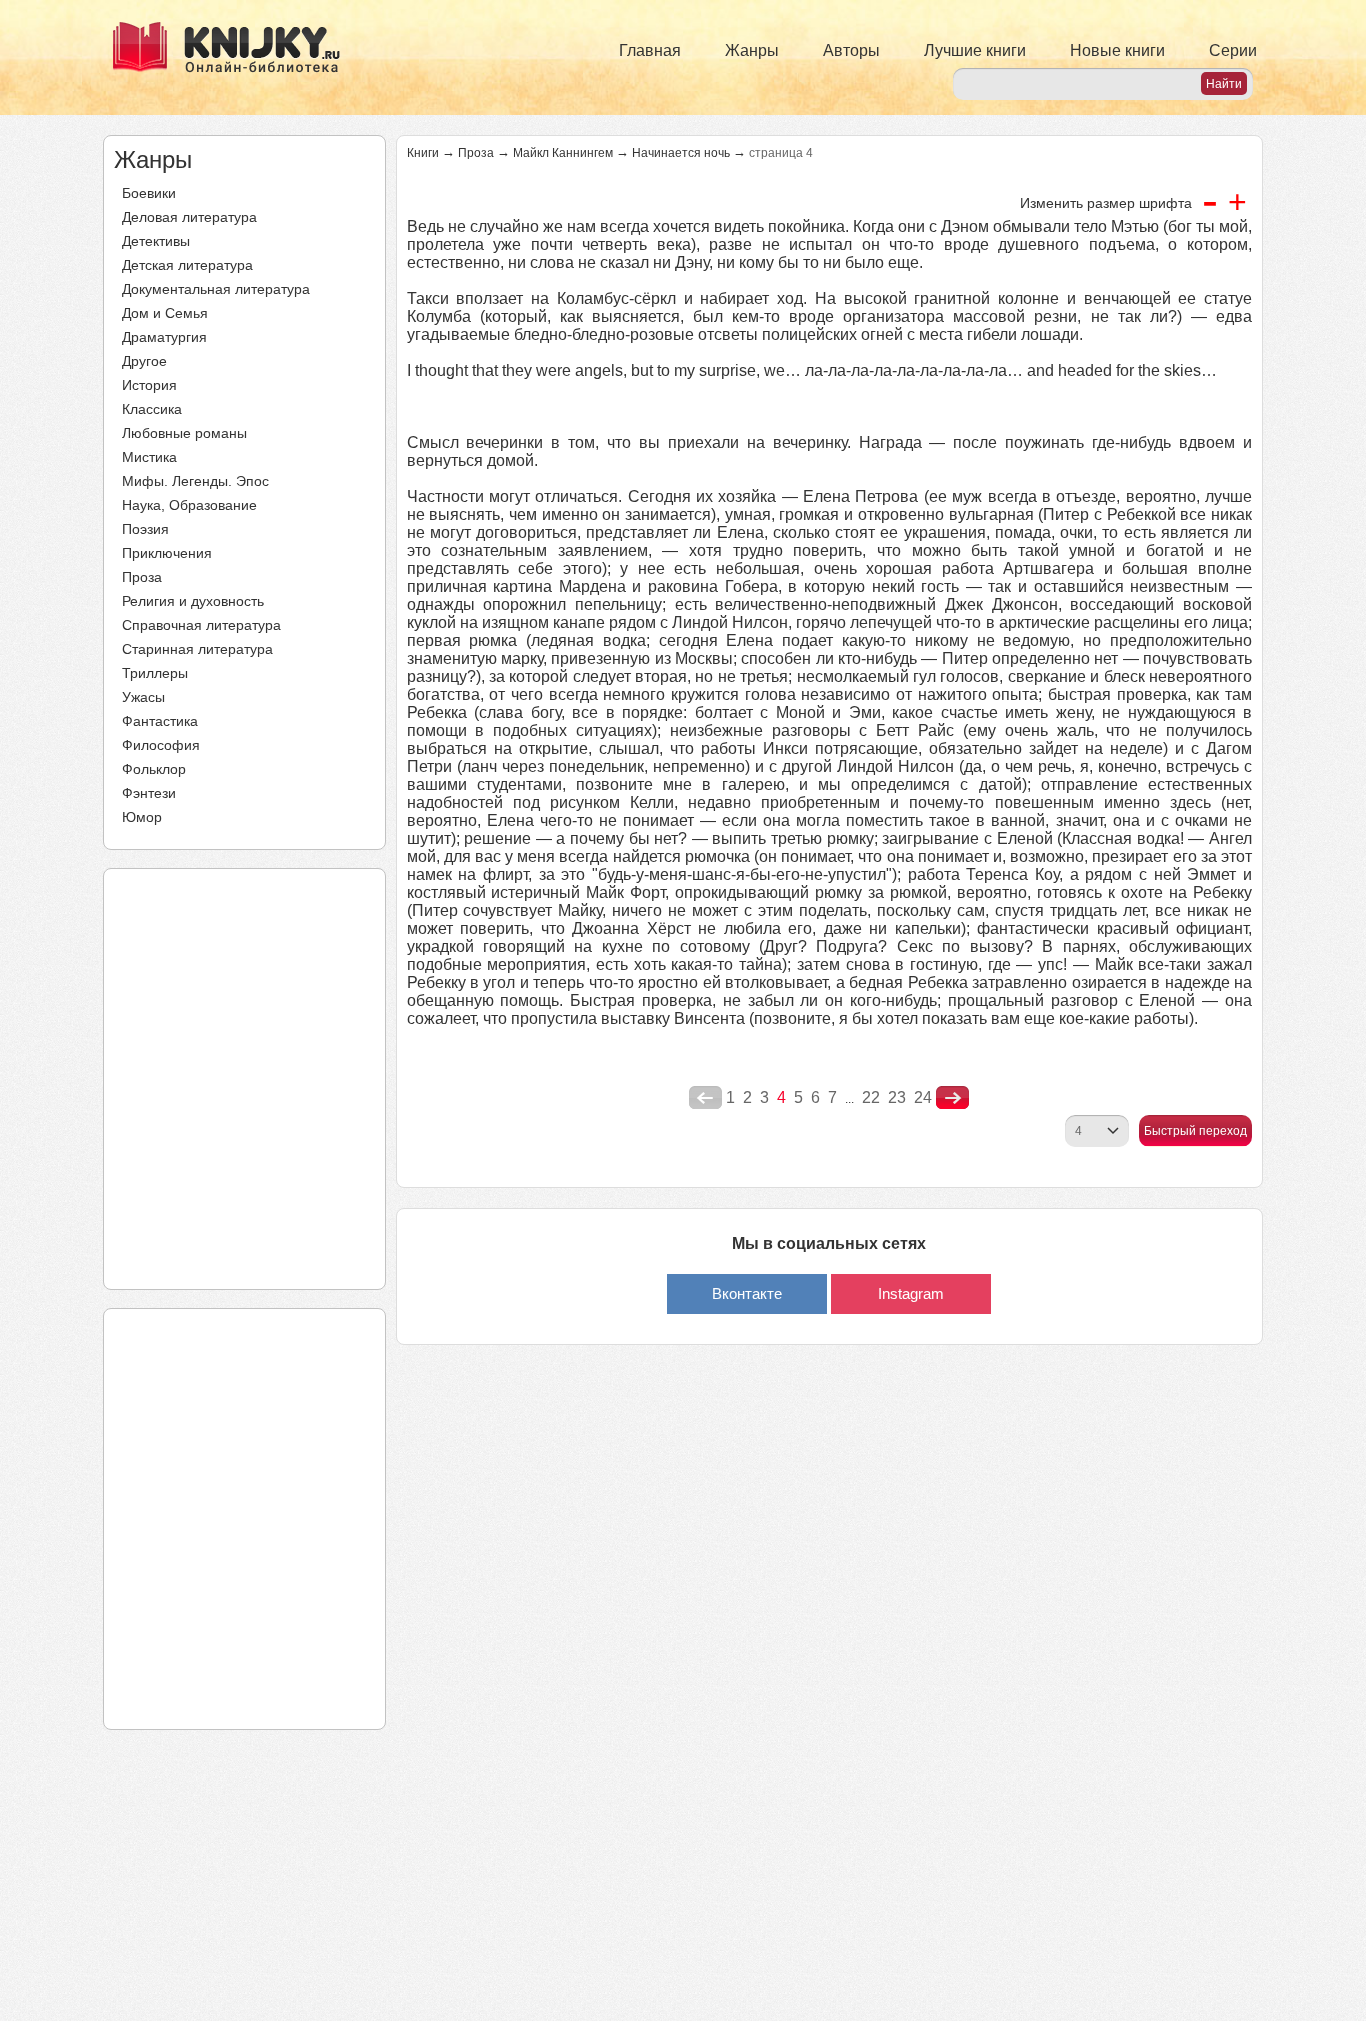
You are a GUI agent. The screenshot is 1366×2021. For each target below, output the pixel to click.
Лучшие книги (975, 50)
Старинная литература (197, 649)
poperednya (705, 1098)
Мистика (149, 457)
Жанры (752, 50)
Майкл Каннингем (563, 153)
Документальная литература (216, 289)
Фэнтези (149, 793)
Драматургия (164, 337)
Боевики (149, 193)
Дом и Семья (165, 313)
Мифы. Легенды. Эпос (195, 481)
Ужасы (143, 697)
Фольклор (154, 769)
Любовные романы (184, 433)
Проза (142, 577)
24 (923, 1097)
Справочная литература (201, 625)
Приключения (167, 553)
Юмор (142, 817)
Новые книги (1117, 50)
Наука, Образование (189, 505)
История (149, 385)
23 (897, 1097)
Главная (650, 50)
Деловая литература (189, 217)
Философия (161, 745)
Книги (423, 153)
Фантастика (160, 721)
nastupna (952, 1098)
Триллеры (155, 673)
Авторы (851, 50)
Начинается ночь (681, 153)
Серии (1233, 50)
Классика (152, 409)
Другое (144, 361)
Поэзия (145, 529)
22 (871, 1097)
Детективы (156, 241)
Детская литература (187, 265)
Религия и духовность (193, 601)
